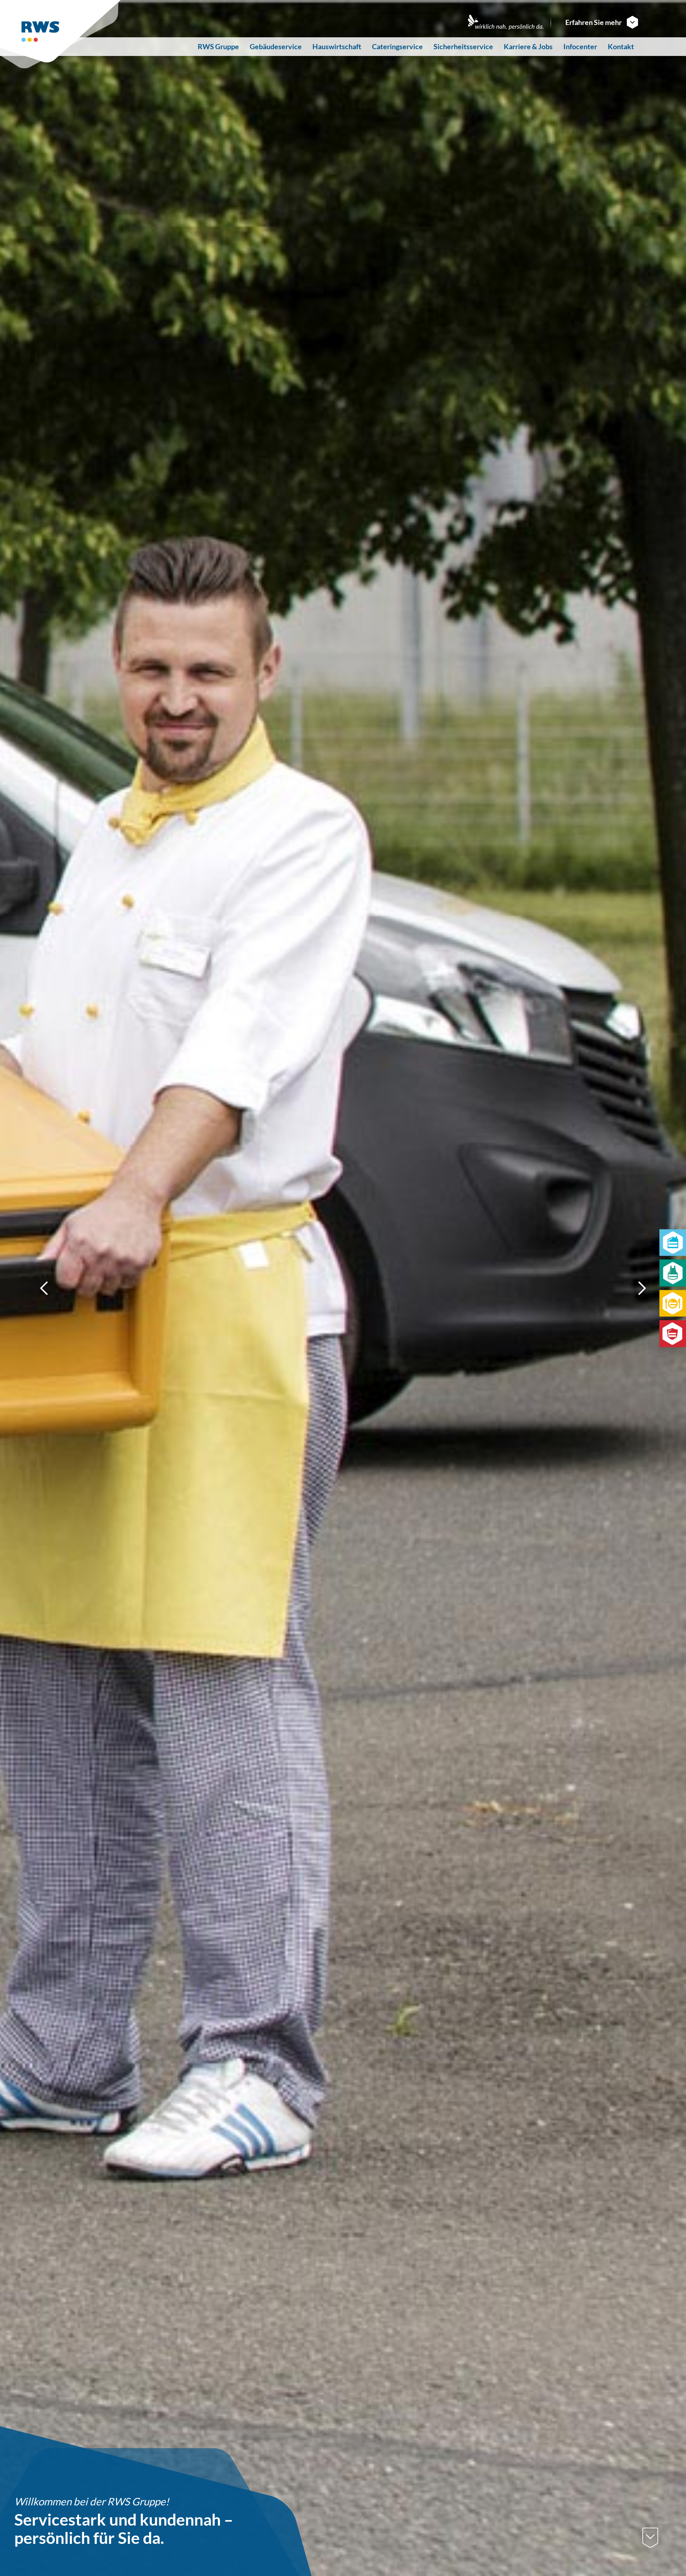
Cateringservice (397, 46)
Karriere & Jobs (528, 46)
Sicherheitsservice (463, 46)
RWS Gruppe (218, 46)
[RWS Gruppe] (62, 34)
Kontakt (621, 46)
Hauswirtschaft (337, 46)
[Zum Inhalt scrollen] (650, 2538)
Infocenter (580, 46)
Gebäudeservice (276, 46)
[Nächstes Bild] (641, 1288)
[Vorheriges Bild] (45, 1288)
